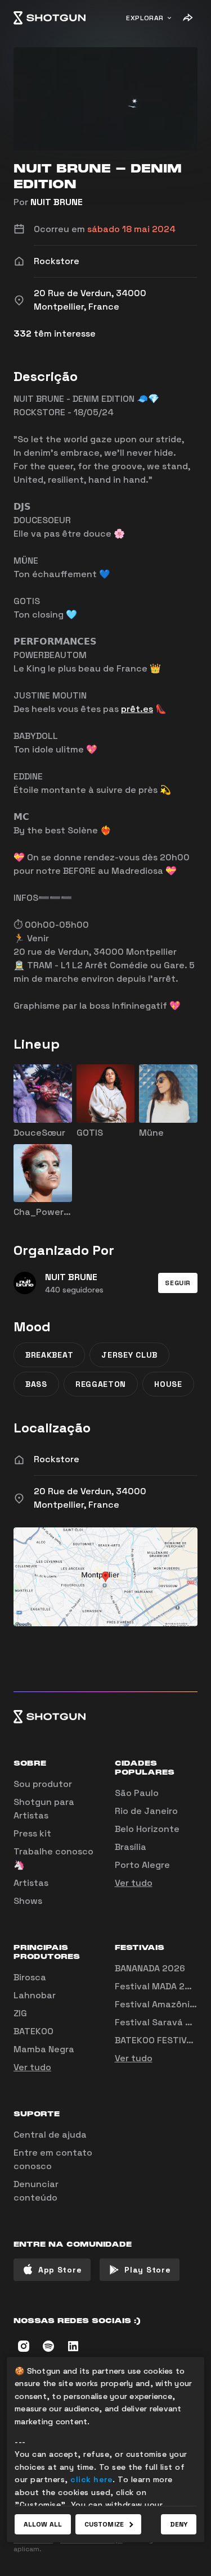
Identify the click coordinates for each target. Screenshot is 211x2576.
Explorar (145, 18)
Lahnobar (35, 1995)
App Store (60, 2270)
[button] (178, 1283)
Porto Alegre (142, 1865)
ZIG (20, 2013)
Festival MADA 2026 (158, 1986)
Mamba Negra (44, 2049)
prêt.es (137, 709)
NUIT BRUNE (57, 202)
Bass (36, 1384)
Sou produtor (43, 1784)
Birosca (30, 1977)
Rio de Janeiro (146, 1811)
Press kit (32, 1833)
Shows (28, 1901)
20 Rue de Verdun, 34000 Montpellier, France (90, 1498)
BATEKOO (33, 2031)
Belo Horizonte (147, 1829)
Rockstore (57, 1459)
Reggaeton (101, 1384)
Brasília (131, 1847)
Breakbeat (49, 1355)
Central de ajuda (50, 2135)
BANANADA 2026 (150, 1968)
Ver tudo (134, 1883)
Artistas (31, 1883)
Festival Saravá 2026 (161, 2022)
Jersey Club (129, 1355)
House (168, 1384)
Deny (179, 2524)
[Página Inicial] (50, 18)
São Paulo (137, 1793)
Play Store (147, 2270)
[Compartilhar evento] (187, 18)
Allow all (43, 2524)
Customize (104, 2524)
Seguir (178, 1283)
